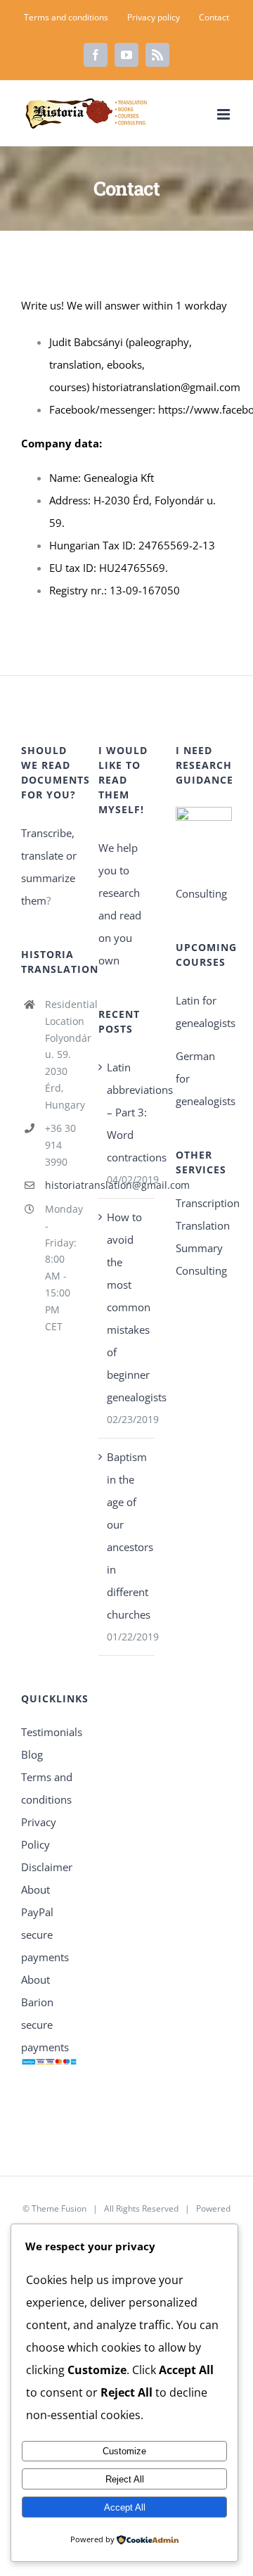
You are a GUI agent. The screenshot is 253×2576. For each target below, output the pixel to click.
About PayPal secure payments (45, 1923)
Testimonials (49, 1732)
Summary (199, 1248)
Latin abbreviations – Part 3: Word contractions (127, 1112)
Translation (203, 1225)
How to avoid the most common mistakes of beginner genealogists (127, 1307)
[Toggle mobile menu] (225, 114)
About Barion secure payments (45, 2013)
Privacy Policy (39, 1833)
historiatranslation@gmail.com (166, 387)
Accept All (125, 2507)
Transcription (204, 1203)
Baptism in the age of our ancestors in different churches (127, 1536)
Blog (32, 1754)
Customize (124, 2451)
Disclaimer (47, 1867)
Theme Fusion (59, 2208)
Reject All (125, 2479)
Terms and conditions (47, 1788)
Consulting (201, 1270)
